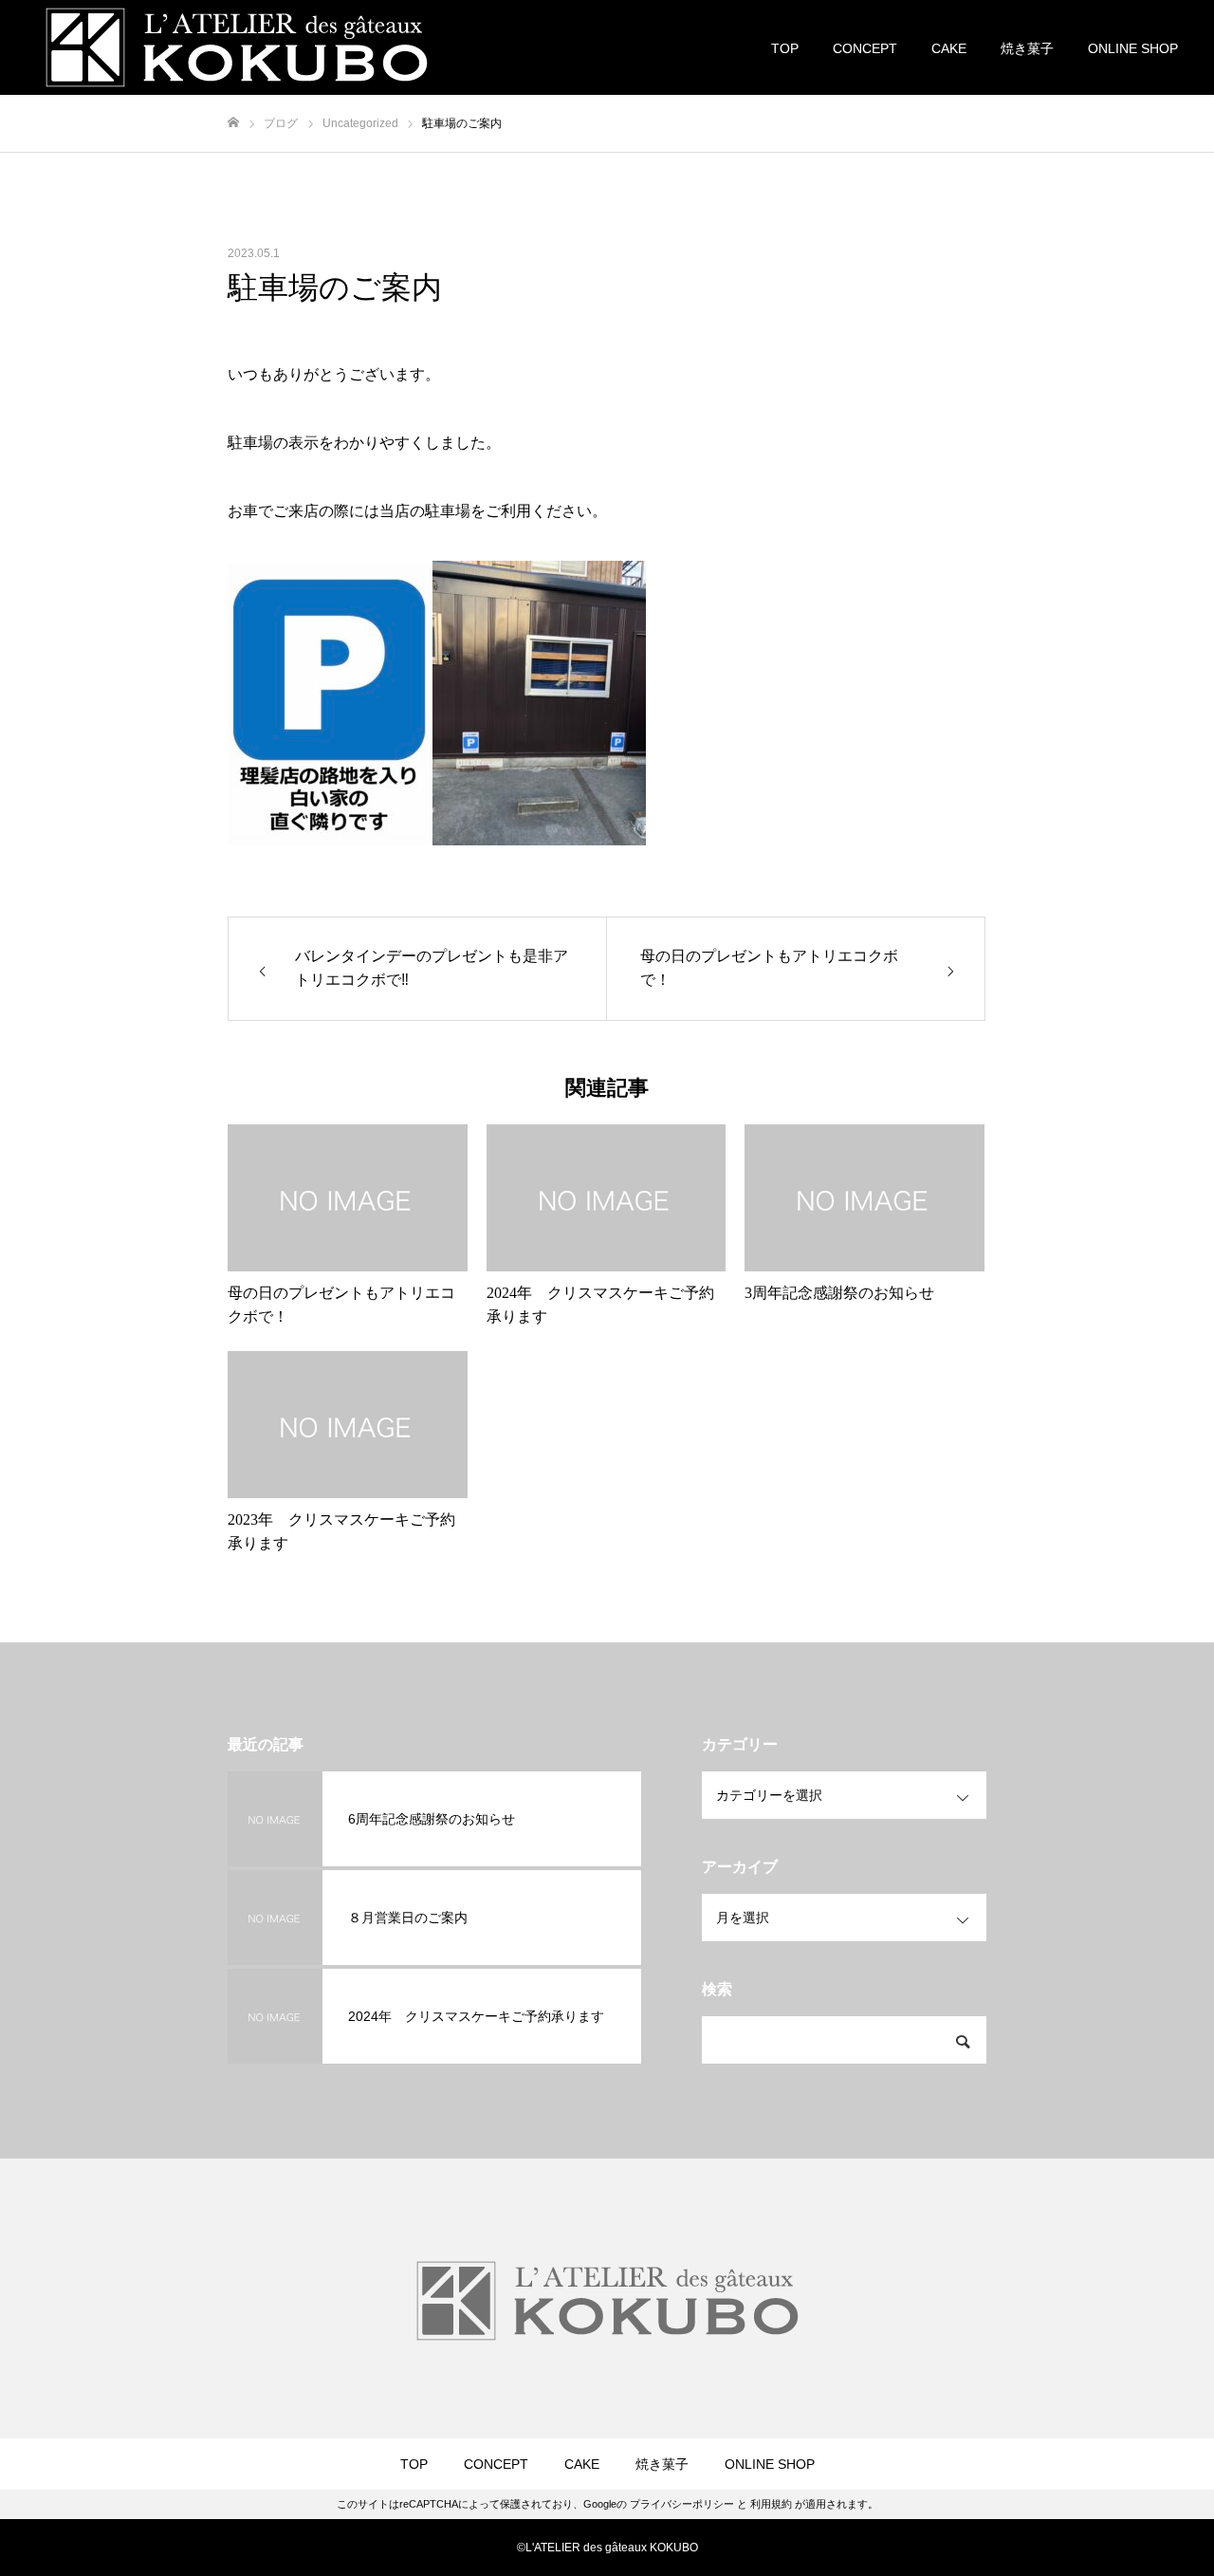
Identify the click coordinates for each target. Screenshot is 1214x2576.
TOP (785, 48)
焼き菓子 (1027, 48)
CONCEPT (865, 48)
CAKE (949, 48)
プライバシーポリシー (682, 2504)
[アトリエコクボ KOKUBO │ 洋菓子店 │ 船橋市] (237, 47)
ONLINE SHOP (1133, 48)
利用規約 (771, 2504)
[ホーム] (233, 123)
